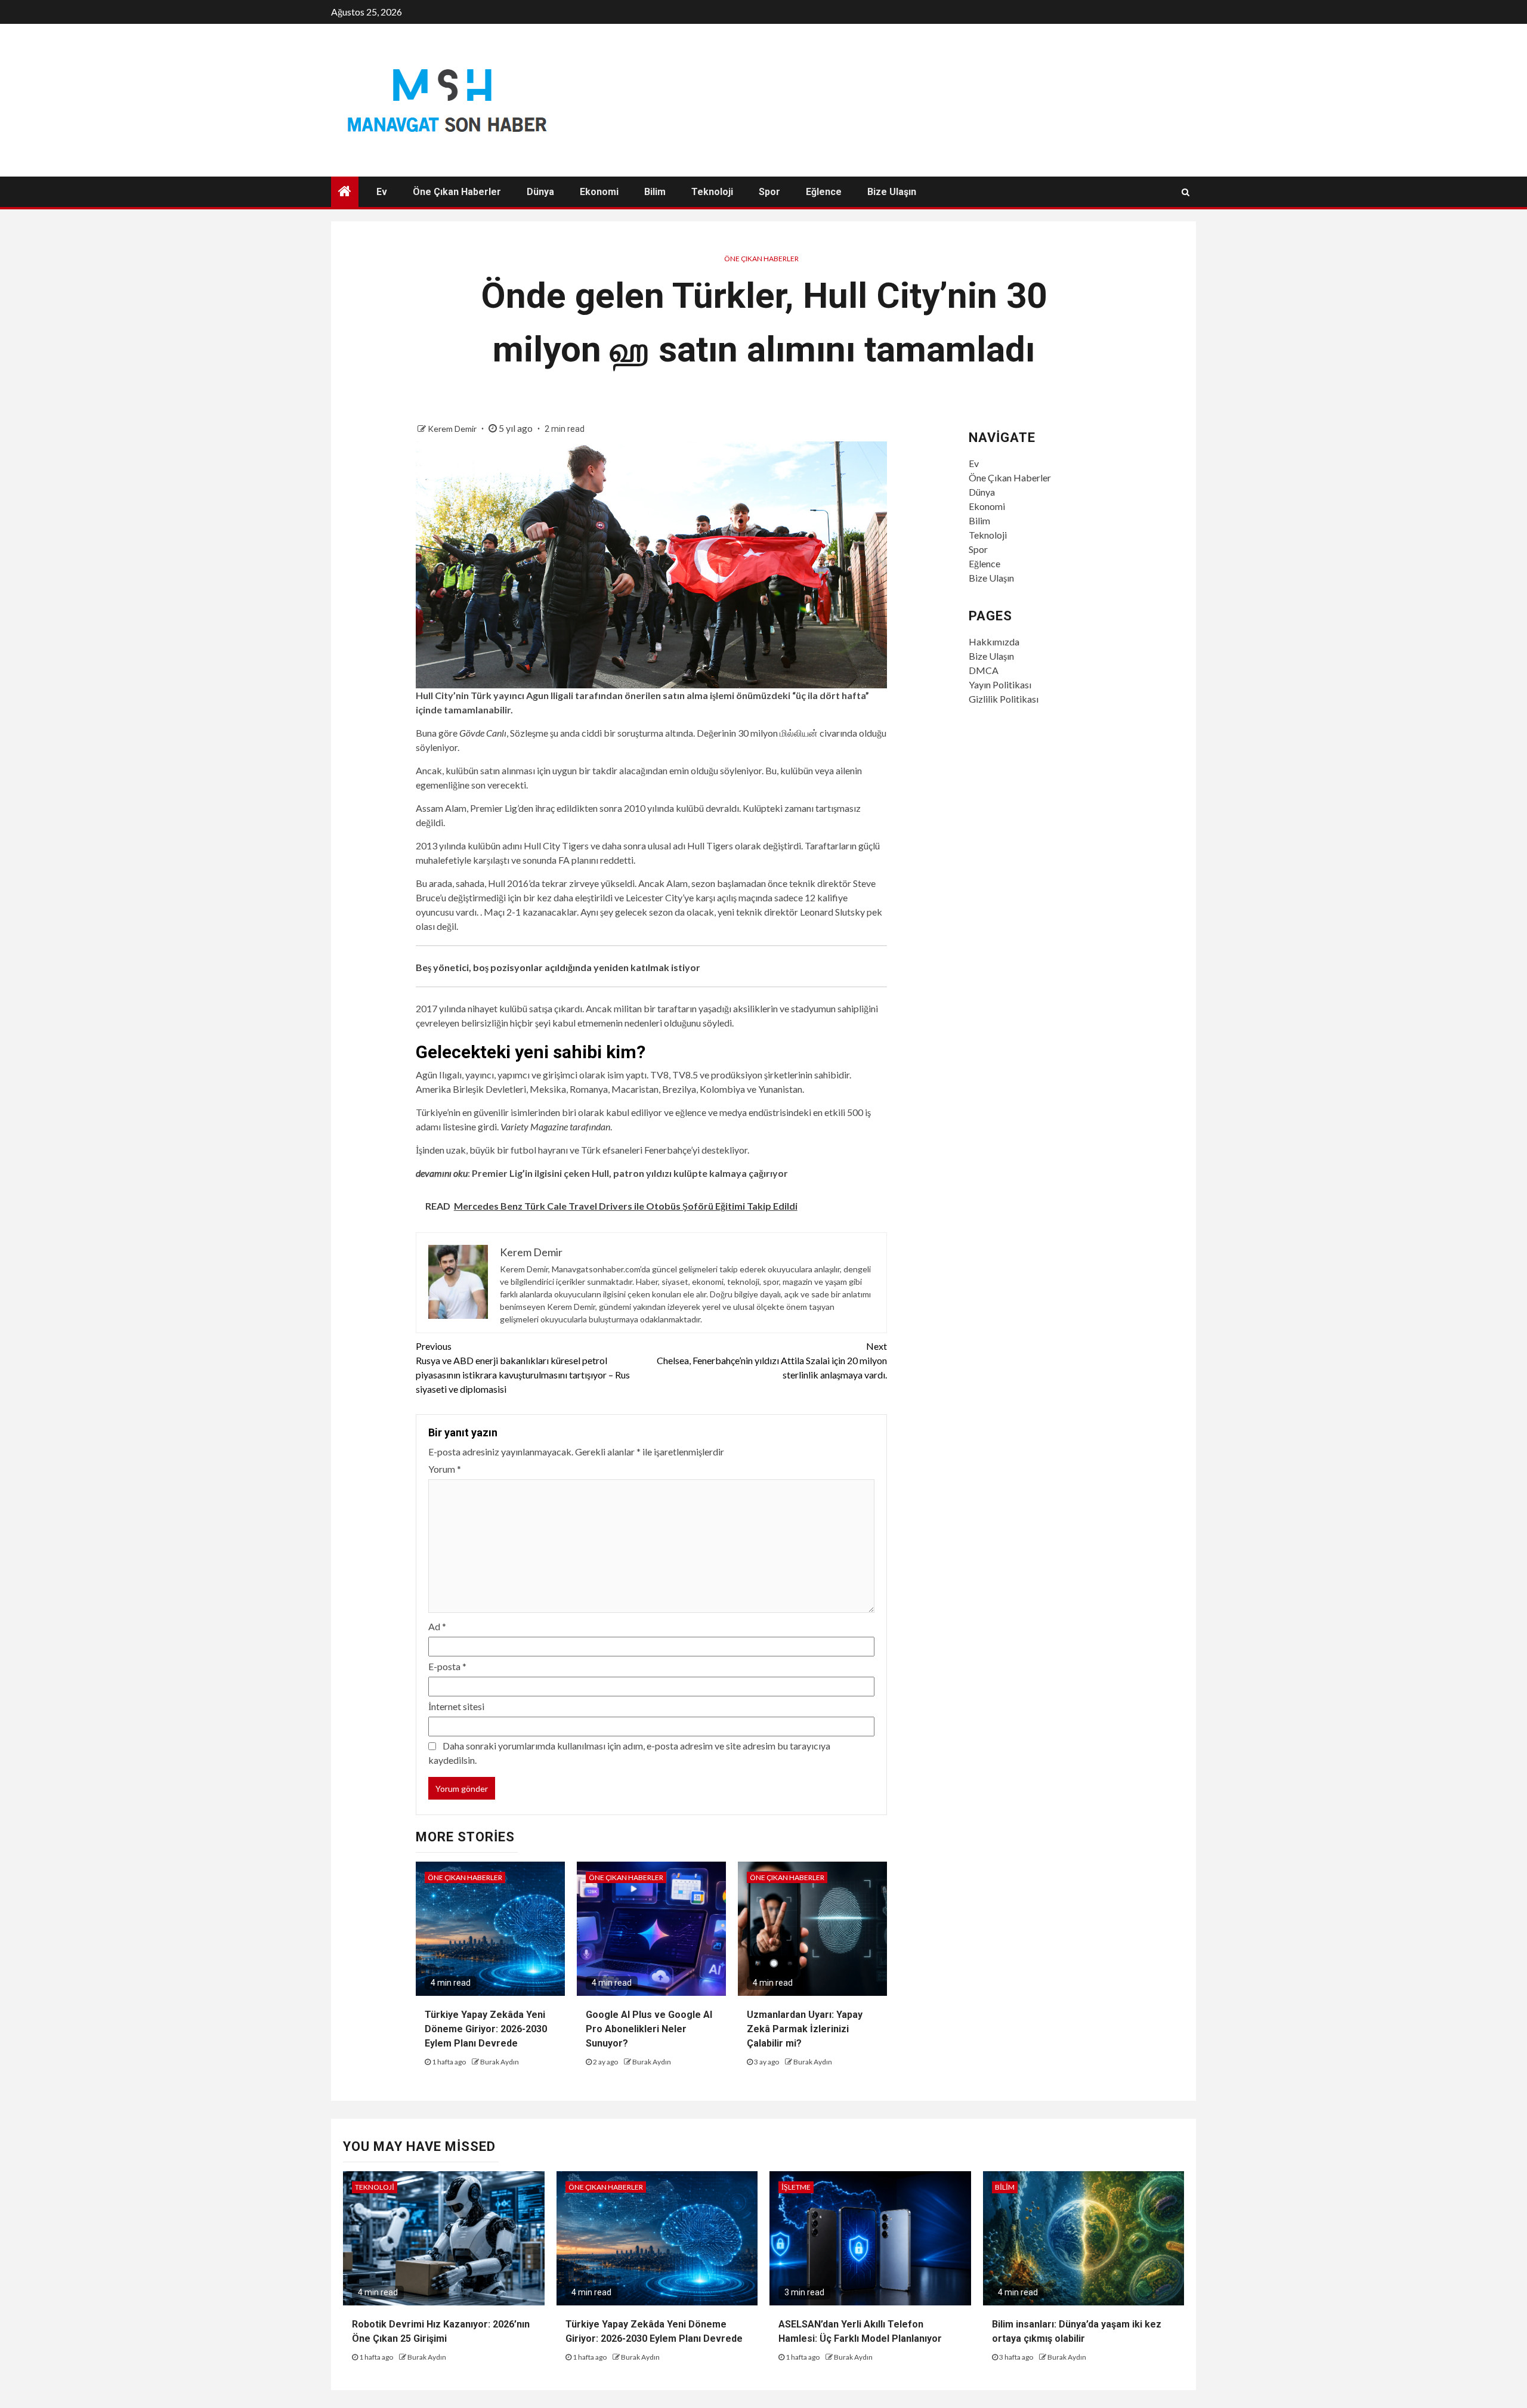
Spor (769, 192)
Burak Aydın (500, 2062)
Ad (437, 1626)
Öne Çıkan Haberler (457, 192)
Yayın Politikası (1000, 684)
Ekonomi (599, 192)
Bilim (655, 192)
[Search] (1186, 192)
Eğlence (824, 192)
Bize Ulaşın (892, 192)
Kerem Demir (453, 429)
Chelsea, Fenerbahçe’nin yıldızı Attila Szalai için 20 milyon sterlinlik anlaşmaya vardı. (772, 1360)
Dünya (540, 192)
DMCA (984, 670)
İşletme (796, 2187)
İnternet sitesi (456, 1706)
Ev (382, 192)
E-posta (447, 1666)
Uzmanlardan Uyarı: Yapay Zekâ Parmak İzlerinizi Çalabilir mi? (805, 2029)
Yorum (445, 1469)
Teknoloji (712, 192)
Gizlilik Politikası (1004, 699)
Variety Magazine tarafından (555, 1126)
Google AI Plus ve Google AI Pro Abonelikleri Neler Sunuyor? (649, 2029)
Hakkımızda (994, 642)
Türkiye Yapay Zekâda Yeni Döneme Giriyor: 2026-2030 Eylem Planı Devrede (486, 2029)
